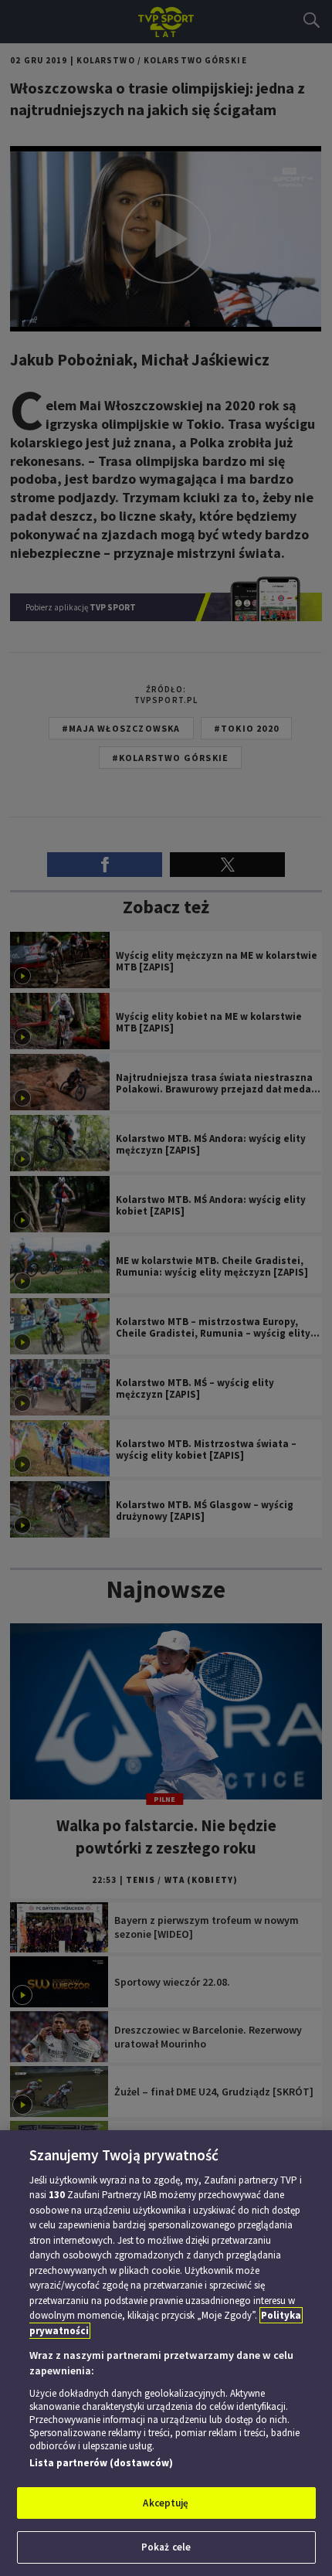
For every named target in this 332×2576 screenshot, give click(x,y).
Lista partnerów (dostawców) (101, 2463)
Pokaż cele (166, 2547)
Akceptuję (166, 2503)
